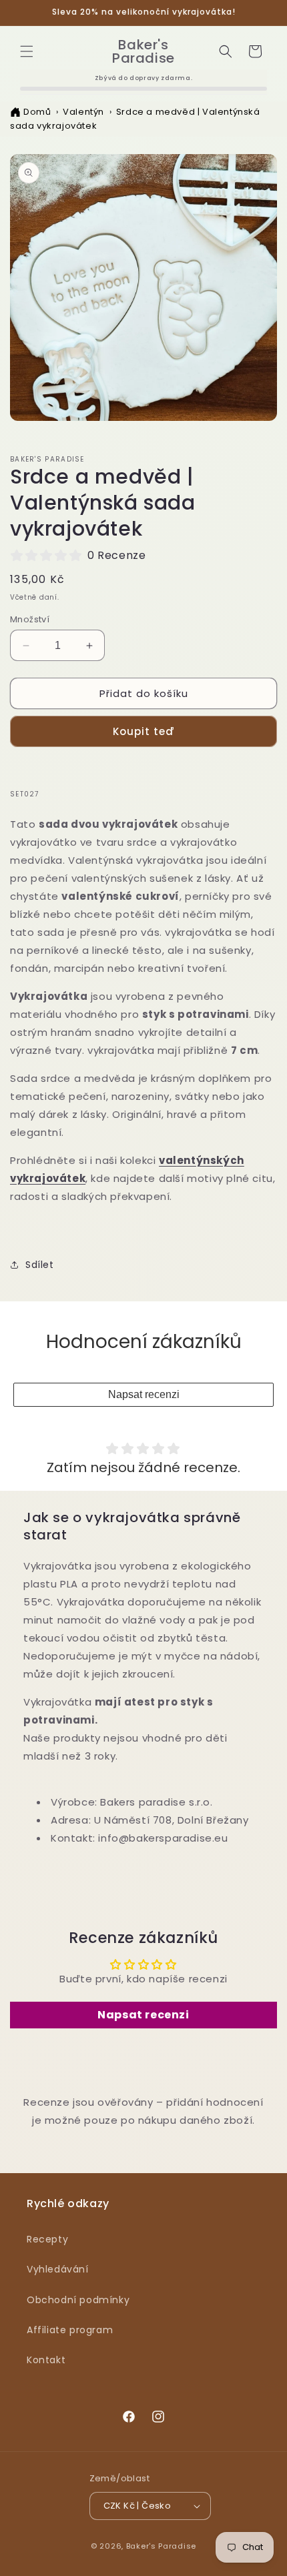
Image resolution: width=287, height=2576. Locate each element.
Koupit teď (144, 731)
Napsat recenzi (144, 1394)
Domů (37, 112)
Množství (30, 619)
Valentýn (83, 112)
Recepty (47, 2239)
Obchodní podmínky (78, 2300)
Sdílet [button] (40, 1265)
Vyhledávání (58, 2269)
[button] (27, 51)
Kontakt (46, 2360)
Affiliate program (70, 2330)
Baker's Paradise (161, 2546)
